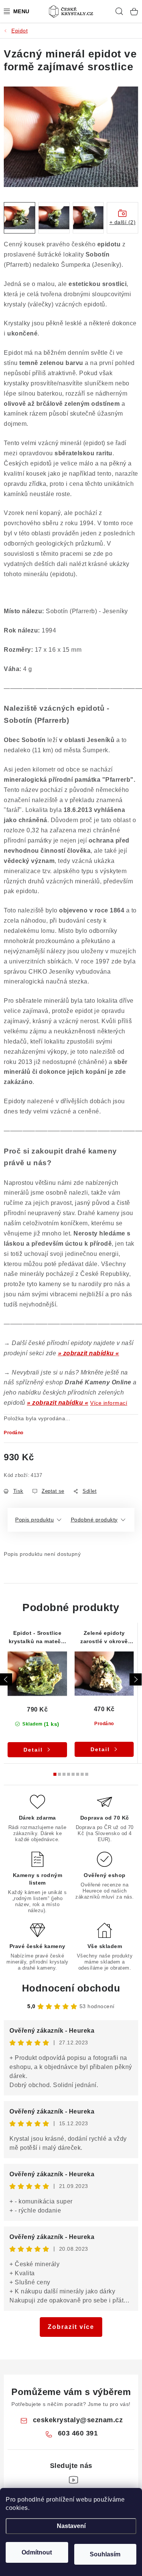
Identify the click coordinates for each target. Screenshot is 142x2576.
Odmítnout (37, 2552)
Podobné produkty (94, 1520)
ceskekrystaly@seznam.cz (78, 2420)
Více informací (109, 1403)
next (136, 1679)
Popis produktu (34, 1520)
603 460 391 (78, 2433)
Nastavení (71, 2526)
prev (6, 1679)
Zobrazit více (71, 2327)
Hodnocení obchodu (71, 1988)
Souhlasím (105, 2554)
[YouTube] (73, 2480)
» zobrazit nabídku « (89, 1353)
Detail (33, 1750)
